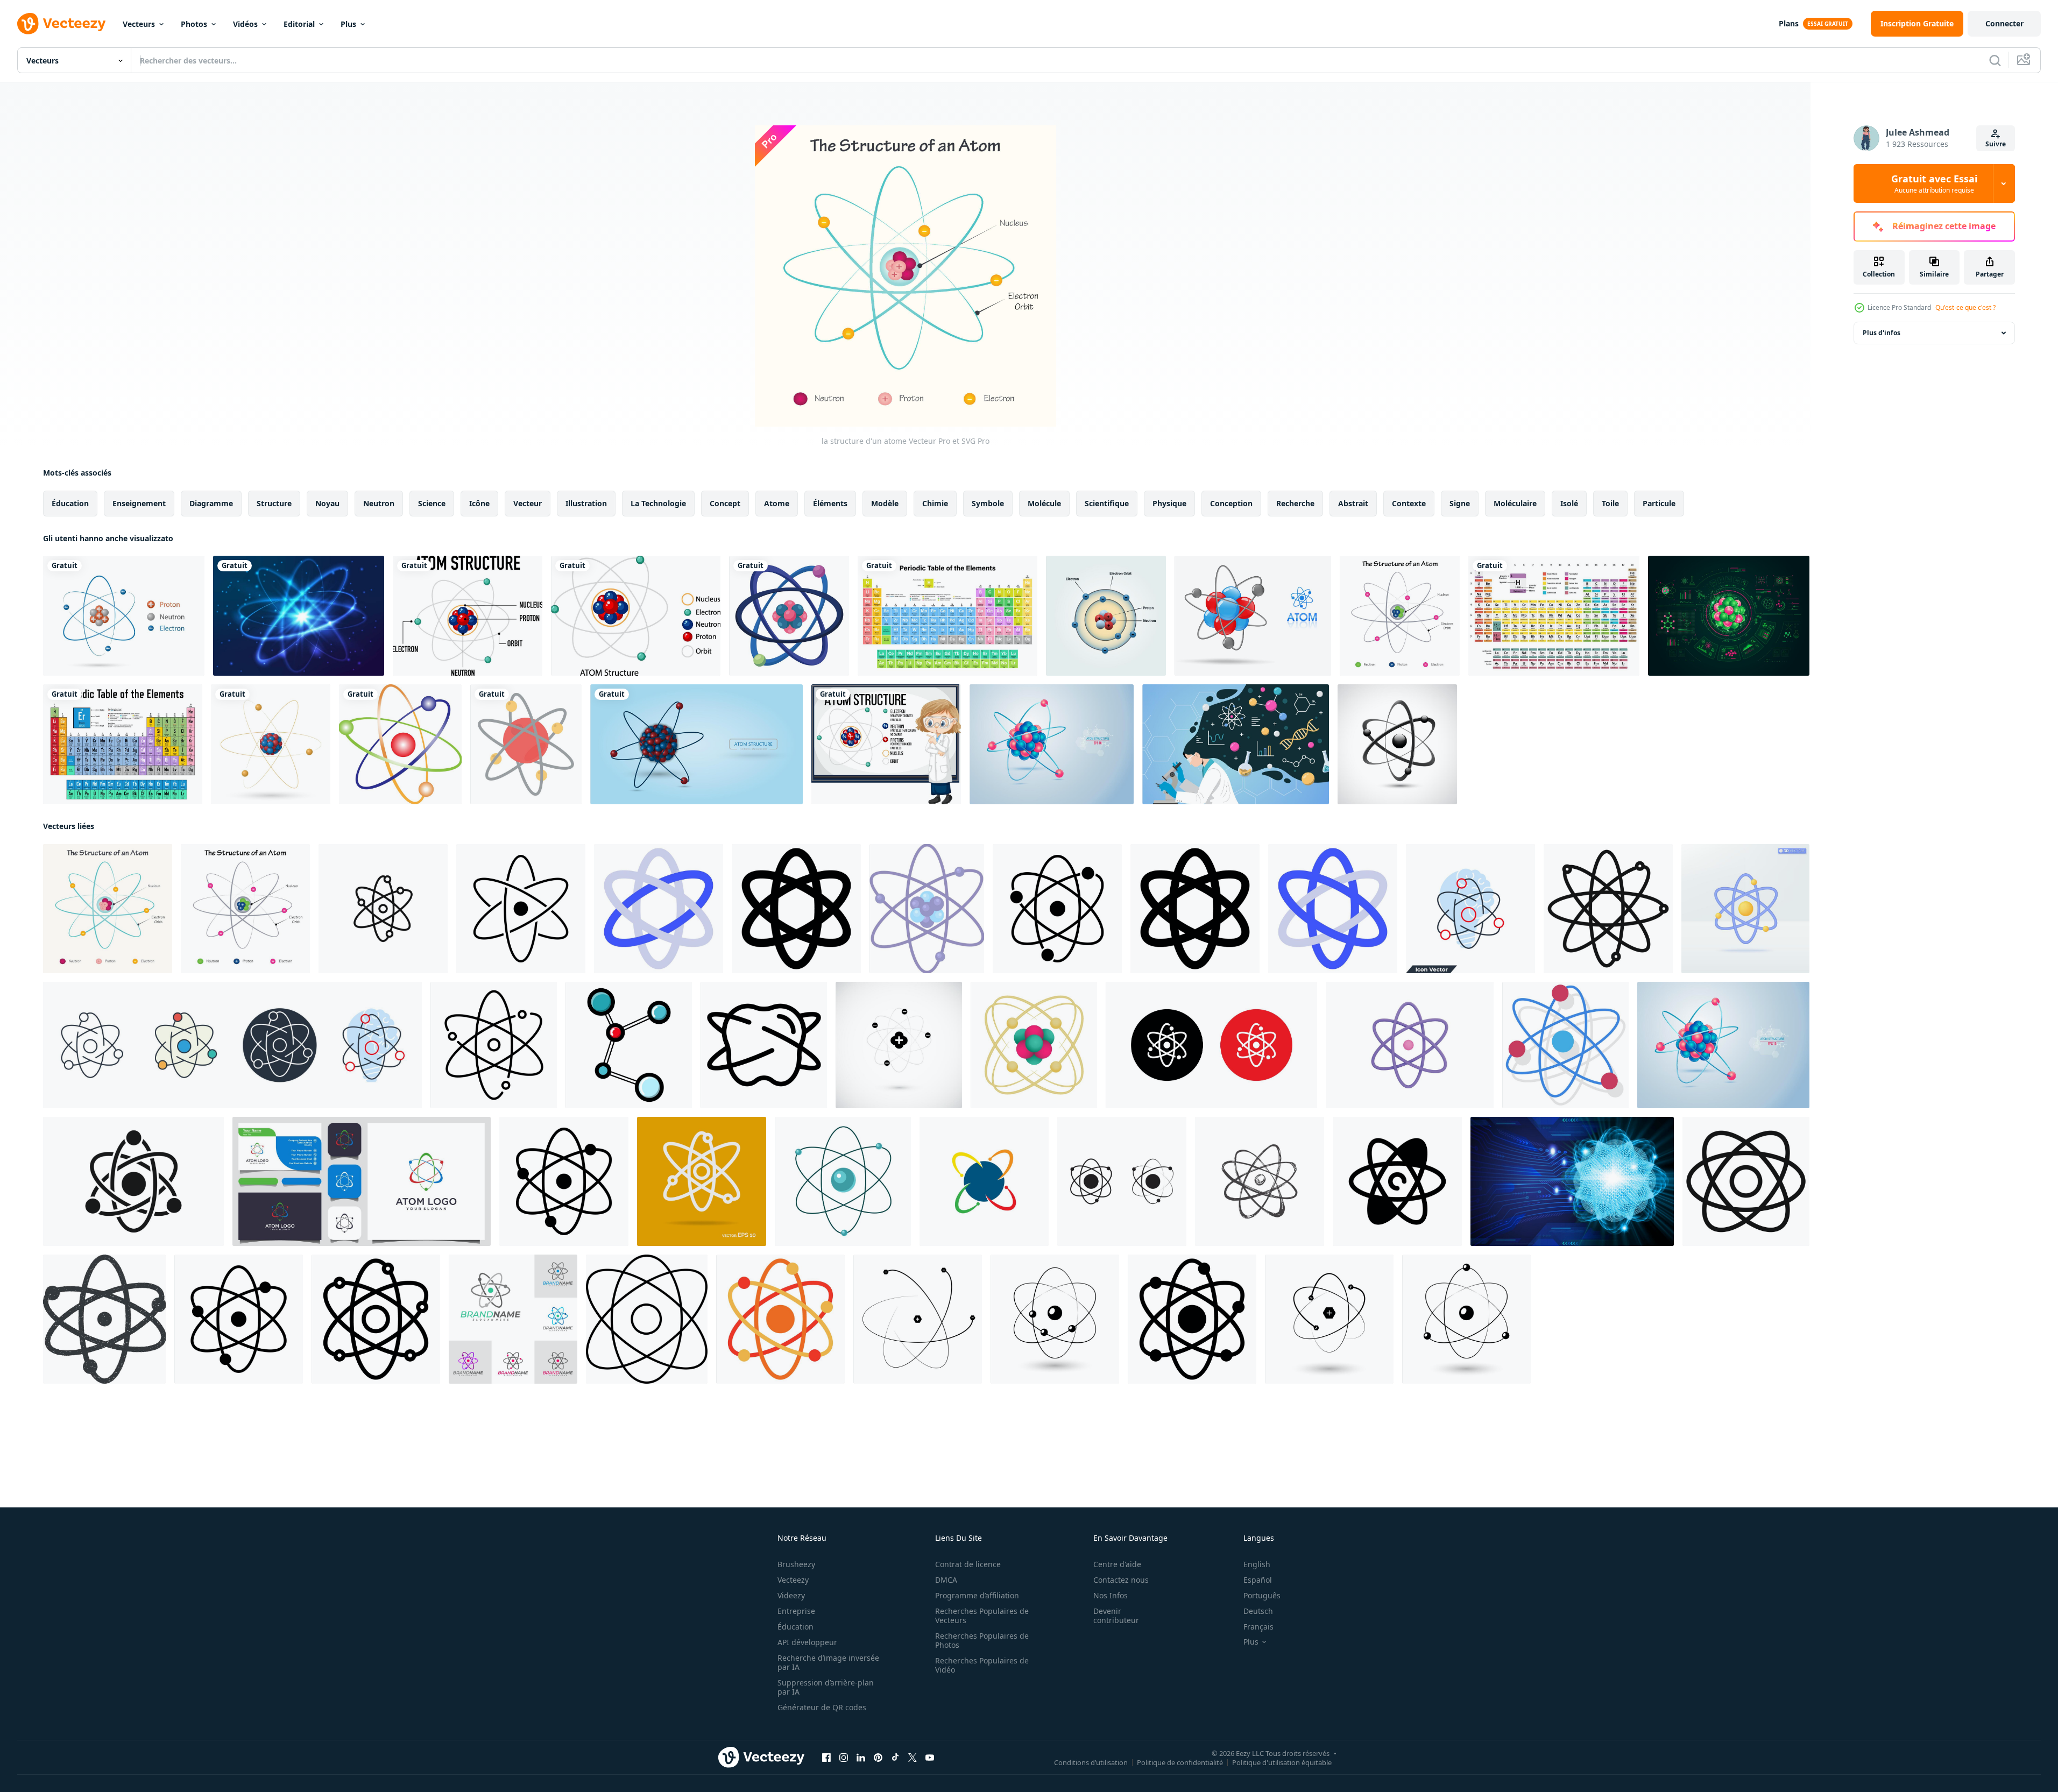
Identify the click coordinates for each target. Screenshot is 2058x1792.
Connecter (2004, 23)
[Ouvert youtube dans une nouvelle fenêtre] (930, 1758)
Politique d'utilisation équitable (1282, 1762)
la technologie (658, 503)
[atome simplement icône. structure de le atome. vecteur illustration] (899, 1045)
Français (1258, 1627)
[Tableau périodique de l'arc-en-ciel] (1554, 616)
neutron (379, 503)
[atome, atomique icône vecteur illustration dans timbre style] (104, 1319)
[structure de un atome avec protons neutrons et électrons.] (1034, 1045)
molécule (1044, 503)
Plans (1789, 23)
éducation (70, 503)
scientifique (1107, 503)
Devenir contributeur (1116, 1616)
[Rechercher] (1995, 60)
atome (777, 503)
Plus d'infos (1882, 333)
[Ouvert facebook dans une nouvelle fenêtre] (826, 1758)
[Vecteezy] (61, 24)
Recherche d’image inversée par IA (828, 1662)
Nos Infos (1111, 1595)
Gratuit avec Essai (1934, 183)
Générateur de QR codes (822, 1707)
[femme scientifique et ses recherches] (1236, 744)
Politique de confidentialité (1180, 1762)
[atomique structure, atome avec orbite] (843, 1181)
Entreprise (796, 1611)
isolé (1569, 503)
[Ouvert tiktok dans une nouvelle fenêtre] (895, 1758)
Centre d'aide (1117, 1564)
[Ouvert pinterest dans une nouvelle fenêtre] (878, 1758)
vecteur (528, 503)
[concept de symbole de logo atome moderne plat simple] (984, 1181)
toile (1610, 503)
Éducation (795, 1627)
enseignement (139, 503)
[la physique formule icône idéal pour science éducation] (1746, 1181)
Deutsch (1258, 1611)
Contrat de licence (968, 1564)
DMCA (946, 1580)
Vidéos (245, 24)
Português (1262, 1595)
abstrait (1353, 503)
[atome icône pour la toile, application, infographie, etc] (659, 909)
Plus (348, 24)
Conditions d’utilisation (1091, 1762)
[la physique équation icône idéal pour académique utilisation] (1608, 909)
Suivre (1996, 144)
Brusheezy (796, 1564)
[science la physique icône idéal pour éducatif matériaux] (383, 909)
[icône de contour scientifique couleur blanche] (702, 1181)
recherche (1295, 503)
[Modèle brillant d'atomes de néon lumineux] (299, 616)
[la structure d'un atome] (1400, 616)
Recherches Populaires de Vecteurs (982, 1616)
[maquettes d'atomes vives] (1052, 744)
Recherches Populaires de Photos (982, 1640)
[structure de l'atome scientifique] (526, 744)
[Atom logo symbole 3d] (1397, 744)
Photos (194, 24)
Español (1258, 1580)
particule (1659, 503)
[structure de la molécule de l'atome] (789, 616)
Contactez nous (1121, 1580)
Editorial (299, 24)
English (1257, 1564)
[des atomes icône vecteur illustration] (647, 1319)
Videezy (791, 1595)
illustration (586, 503)
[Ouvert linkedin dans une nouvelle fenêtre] (861, 1758)
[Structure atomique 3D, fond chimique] (696, 744)
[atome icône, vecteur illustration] (918, 1319)
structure (274, 503)
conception (1231, 503)
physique (1169, 503)
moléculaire (1515, 503)
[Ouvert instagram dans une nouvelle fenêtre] (844, 1758)
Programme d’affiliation (977, 1595)
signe (1460, 503)
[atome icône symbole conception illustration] (1397, 1181)
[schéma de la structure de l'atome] (468, 616)
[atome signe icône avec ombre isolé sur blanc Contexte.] (1565, 1045)
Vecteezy (793, 1580)
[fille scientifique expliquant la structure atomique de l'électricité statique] (886, 744)
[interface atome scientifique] (1729, 616)
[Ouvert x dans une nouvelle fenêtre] (913, 1758)
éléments (830, 503)
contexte (1409, 503)
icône (479, 503)
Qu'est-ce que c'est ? (1965, 307)
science (432, 503)
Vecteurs (139, 24)
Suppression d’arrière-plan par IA (826, 1687)
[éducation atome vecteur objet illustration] (376, 1319)
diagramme (211, 503)
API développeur (807, 1642)
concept (725, 503)
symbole (988, 503)
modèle (885, 503)
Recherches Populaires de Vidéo (982, 1665)
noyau (327, 503)
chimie (935, 503)
